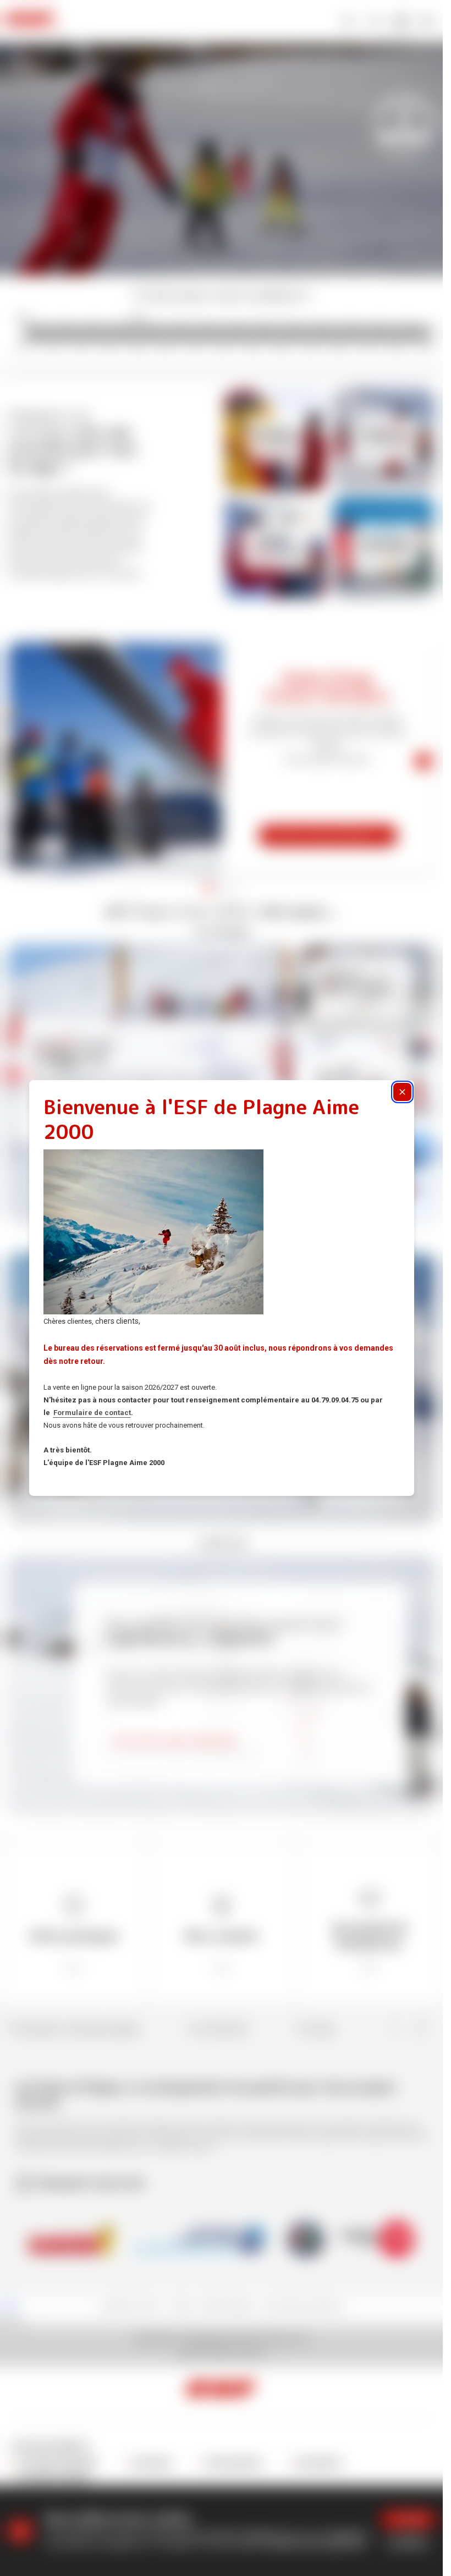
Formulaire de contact (92, 1413)
